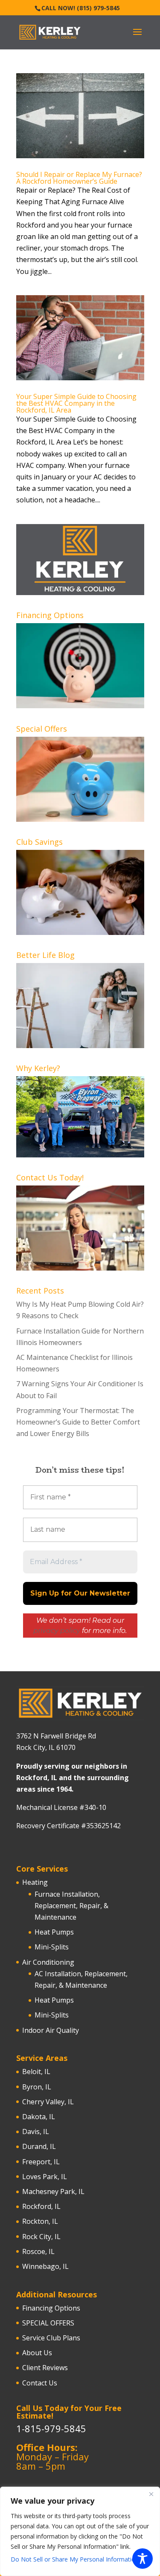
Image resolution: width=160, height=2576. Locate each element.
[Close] (151, 2494)
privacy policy (57, 1631)
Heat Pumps (54, 1932)
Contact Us (40, 2383)
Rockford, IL (41, 2206)
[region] (80, 2531)
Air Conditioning (48, 1962)
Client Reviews (45, 2368)
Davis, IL (36, 2131)
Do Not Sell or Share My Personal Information (75, 2559)
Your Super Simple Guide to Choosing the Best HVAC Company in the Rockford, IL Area (76, 403)
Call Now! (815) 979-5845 (81, 8)
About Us (37, 2353)
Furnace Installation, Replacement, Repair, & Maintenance (71, 1906)
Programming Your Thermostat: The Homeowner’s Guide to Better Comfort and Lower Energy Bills (78, 1422)
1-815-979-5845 (51, 2428)
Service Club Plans (51, 2338)
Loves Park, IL (45, 2177)
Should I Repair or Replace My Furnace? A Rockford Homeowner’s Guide (79, 178)
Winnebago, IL (45, 2266)
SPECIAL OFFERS (48, 2323)
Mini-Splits (52, 1947)
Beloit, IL (36, 2072)
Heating (35, 1882)
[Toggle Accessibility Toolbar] (143, 2559)
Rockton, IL (40, 2221)
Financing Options (51, 2308)
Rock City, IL (41, 2237)
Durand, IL (39, 2146)
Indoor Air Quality (51, 2030)
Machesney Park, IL (53, 2191)
